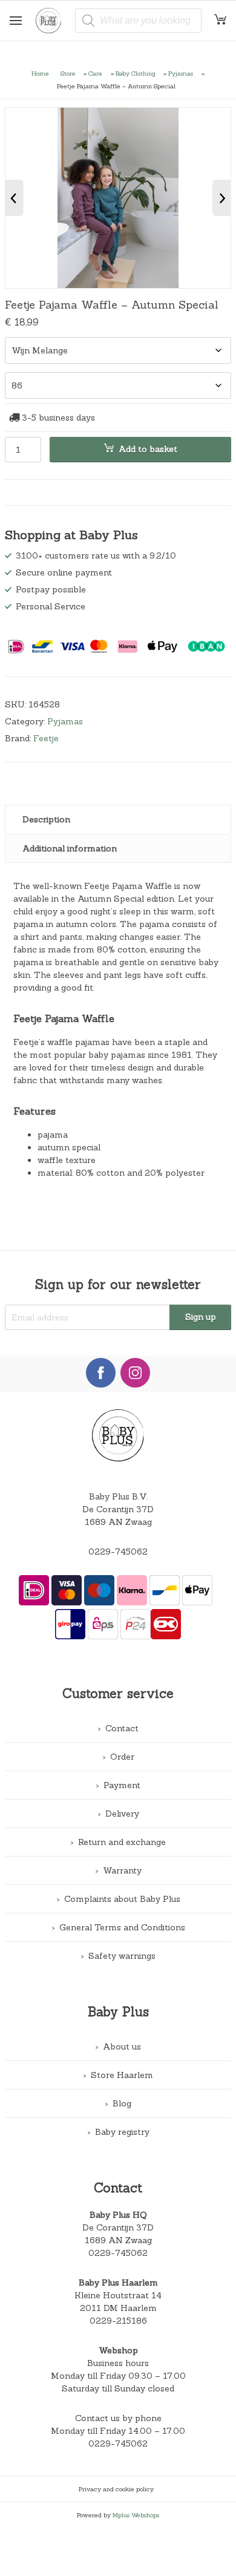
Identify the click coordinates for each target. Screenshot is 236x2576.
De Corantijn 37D (118, 2227)
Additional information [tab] (70, 848)
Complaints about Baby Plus (122, 1899)
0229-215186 (118, 2321)
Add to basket (148, 449)
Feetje (46, 738)
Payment (122, 1785)
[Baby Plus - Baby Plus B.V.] (53, 21)
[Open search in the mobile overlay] (139, 21)
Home (40, 73)
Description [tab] (46, 819)
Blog (122, 2103)
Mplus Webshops (136, 2515)
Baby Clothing (136, 73)
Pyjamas (181, 73)
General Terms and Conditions (122, 1927)
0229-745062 (118, 1552)
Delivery (122, 1814)
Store (68, 73)
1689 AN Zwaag (118, 2240)
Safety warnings (122, 1956)
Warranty (122, 1870)
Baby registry (122, 2132)
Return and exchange (122, 1842)
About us (122, 2047)
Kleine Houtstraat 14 (118, 2295)
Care (95, 73)
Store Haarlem (122, 2075)
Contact (122, 1728)
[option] (118, 198)
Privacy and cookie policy (116, 2489)
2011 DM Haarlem (118, 2308)
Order (122, 1757)
